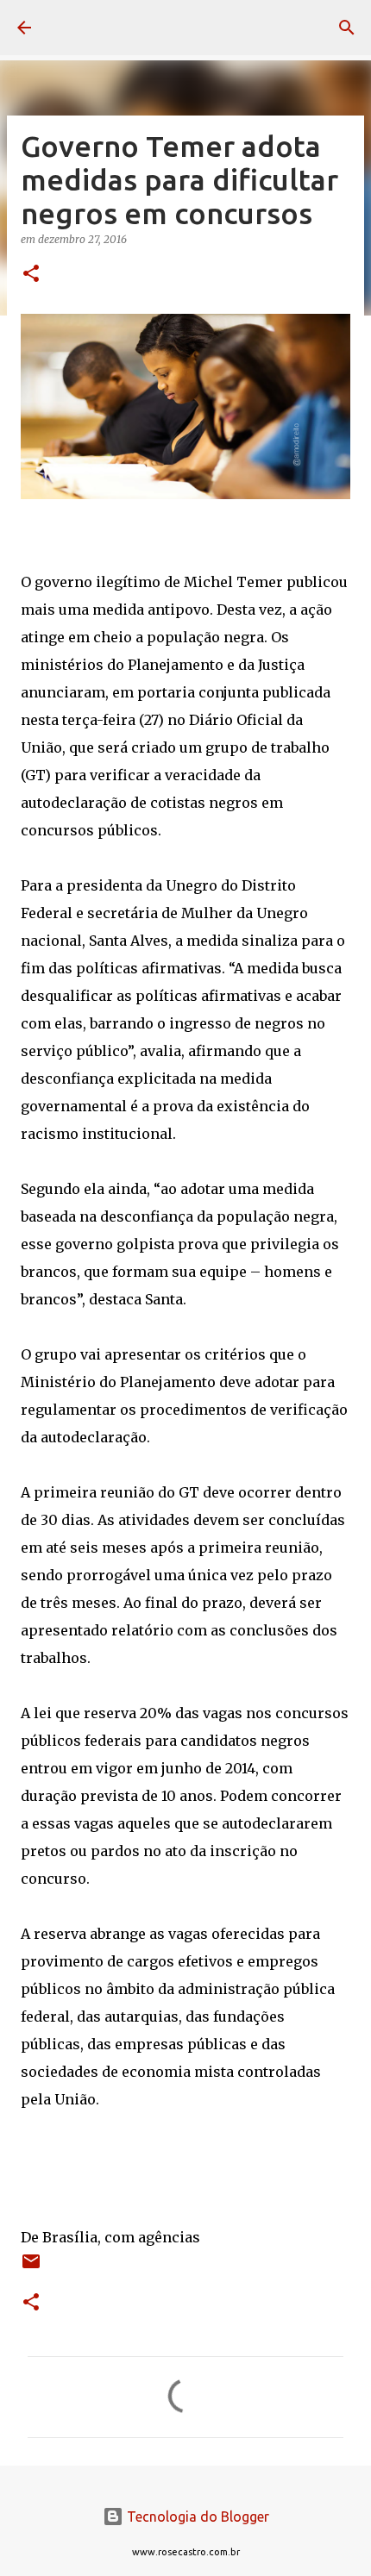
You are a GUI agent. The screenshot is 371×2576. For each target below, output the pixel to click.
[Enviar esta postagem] (31, 2268)
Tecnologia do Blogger (196, 2517)
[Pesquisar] (347, 28)
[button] (31, 275)
